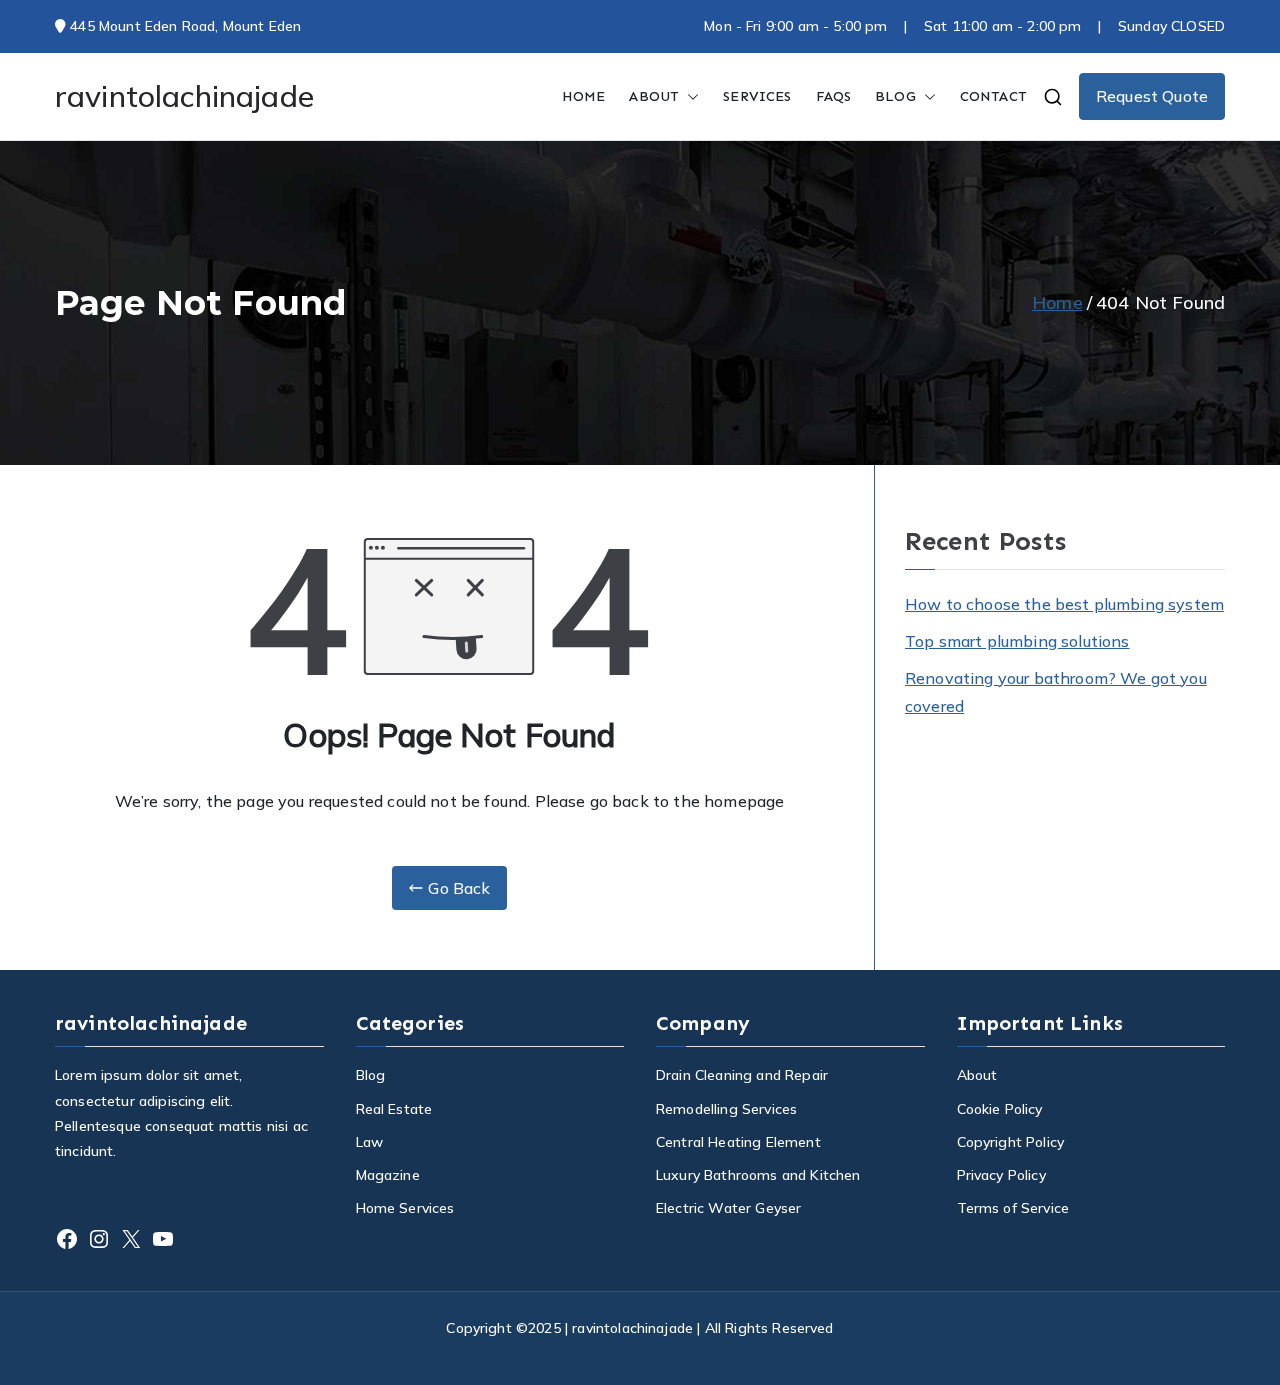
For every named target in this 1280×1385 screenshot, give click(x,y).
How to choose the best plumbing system (1064, 604)
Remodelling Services (726, 1109)
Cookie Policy (1000, 1109)
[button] (689, 96)
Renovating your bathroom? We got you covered (1056, 692)
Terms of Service (1013, 1208)
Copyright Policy (1011, 1142)
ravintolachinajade (184, 96)
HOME (584, 96)
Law (369, 1142)
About (654, 96)
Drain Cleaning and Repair (742, 1075)
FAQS (834, 96)
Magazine (388, 1175)
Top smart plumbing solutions (1017, 641)
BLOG (895, 96)
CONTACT (993, 96)
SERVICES (757, 96)
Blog (371, 1075)
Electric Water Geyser (728, 1208)
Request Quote (1152, 96)
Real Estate (394, 1109)
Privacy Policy (1001, 1175)
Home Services (405, 1208)
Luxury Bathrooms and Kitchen (758, 1175)
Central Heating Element (738, 1142)
